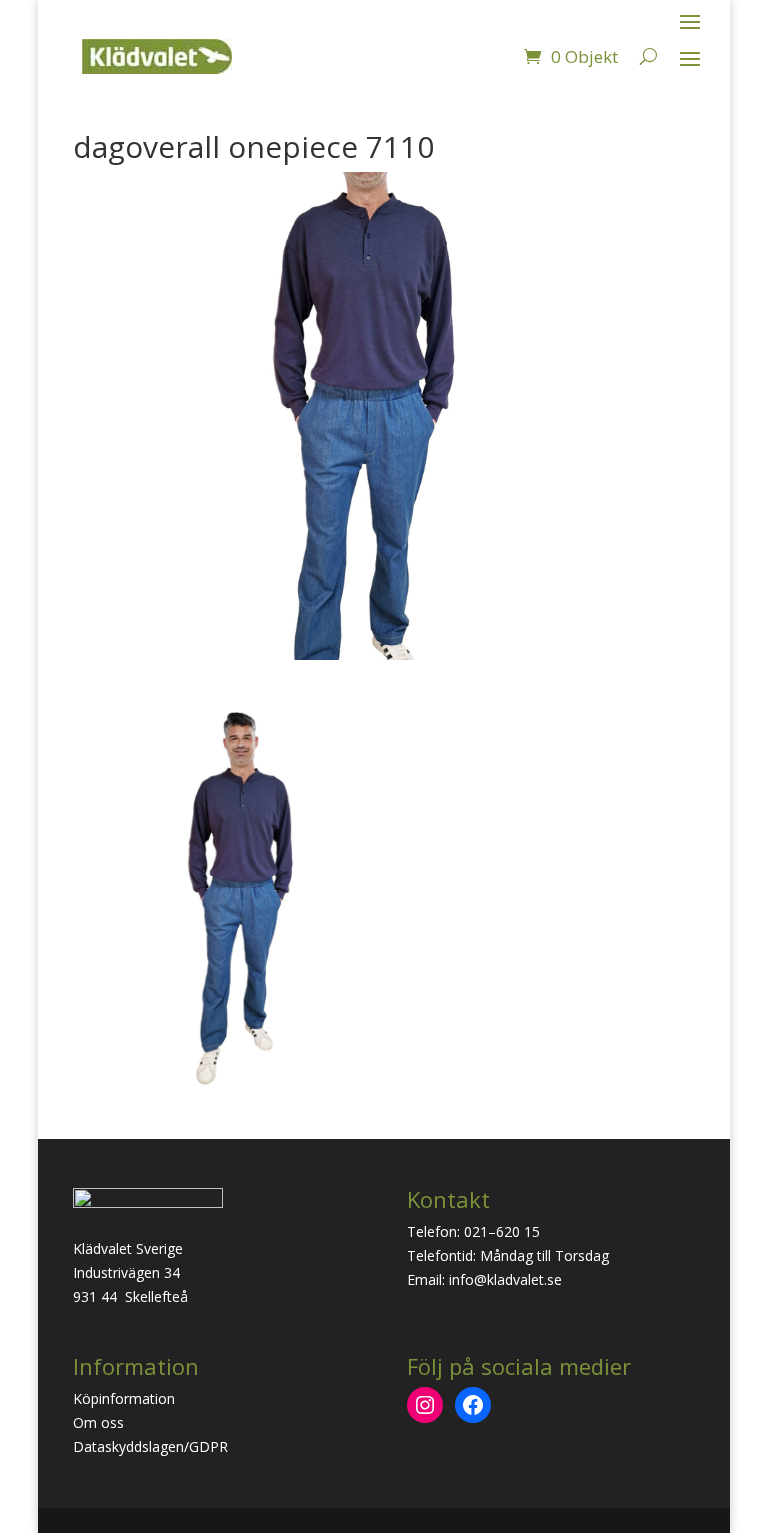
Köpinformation (124, 1398)
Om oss (98, 1422)
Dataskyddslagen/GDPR (150, 1446)
